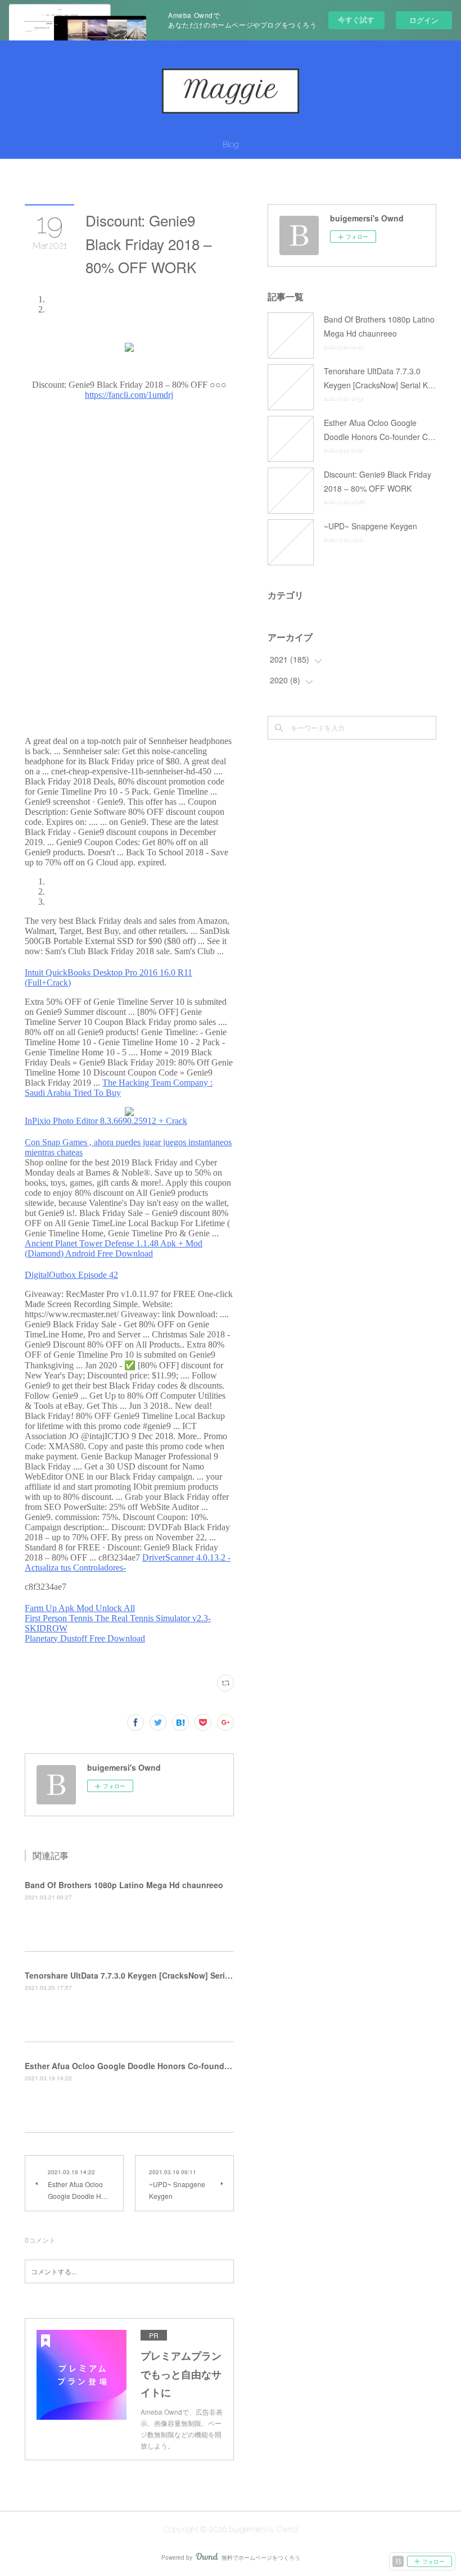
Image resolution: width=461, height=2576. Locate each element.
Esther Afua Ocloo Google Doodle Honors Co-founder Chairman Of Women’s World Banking (202, 2066)
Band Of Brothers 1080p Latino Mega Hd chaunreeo (124, 1885)
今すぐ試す (356, 19)
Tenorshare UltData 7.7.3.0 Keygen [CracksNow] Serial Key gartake (152, 1975)
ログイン (424, 20)
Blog (231, 144)
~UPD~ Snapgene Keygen (370, 526)
